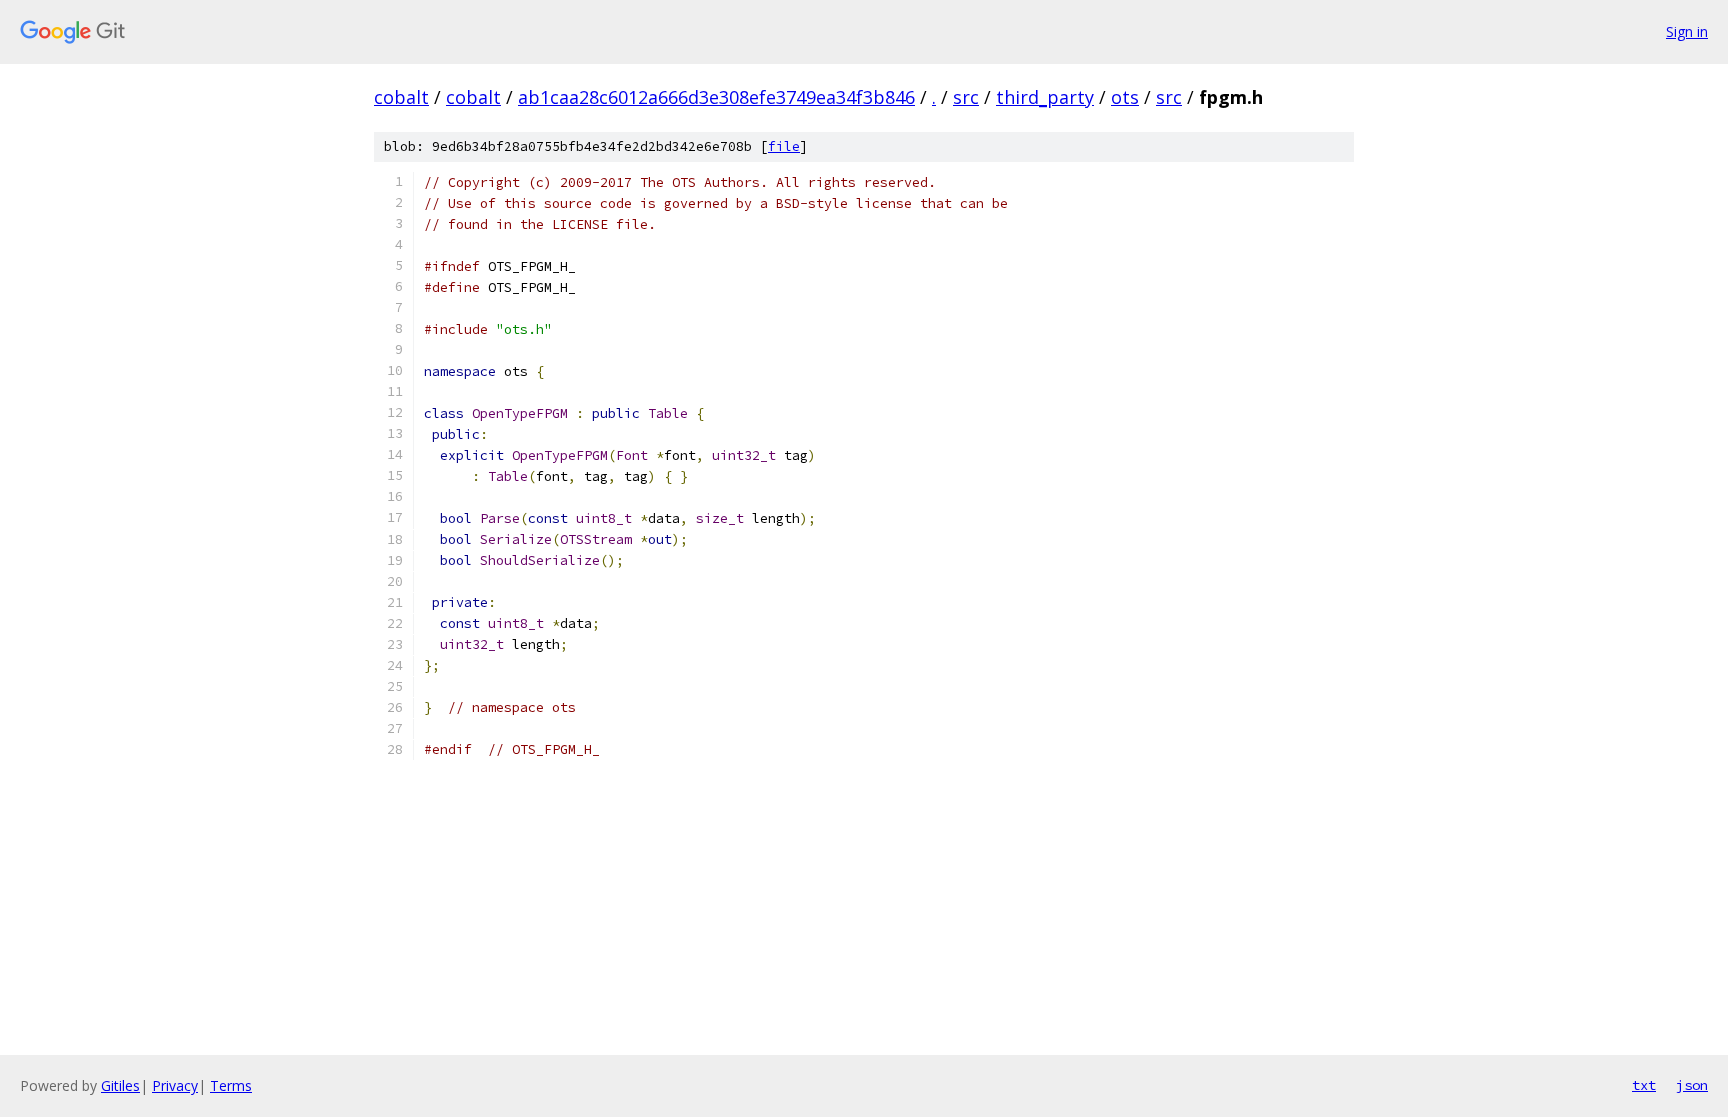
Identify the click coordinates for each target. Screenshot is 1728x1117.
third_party (1045, 97)
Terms (231, 1085)
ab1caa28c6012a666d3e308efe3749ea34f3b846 (716, 97)
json (1692, 1085)
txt (1644, 1085)
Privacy (175, 1085)
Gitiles (120, 1085)
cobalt (401, 97)
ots (1125, 97)
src (966, 97)
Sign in (1687, 31)
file (784, 146)
